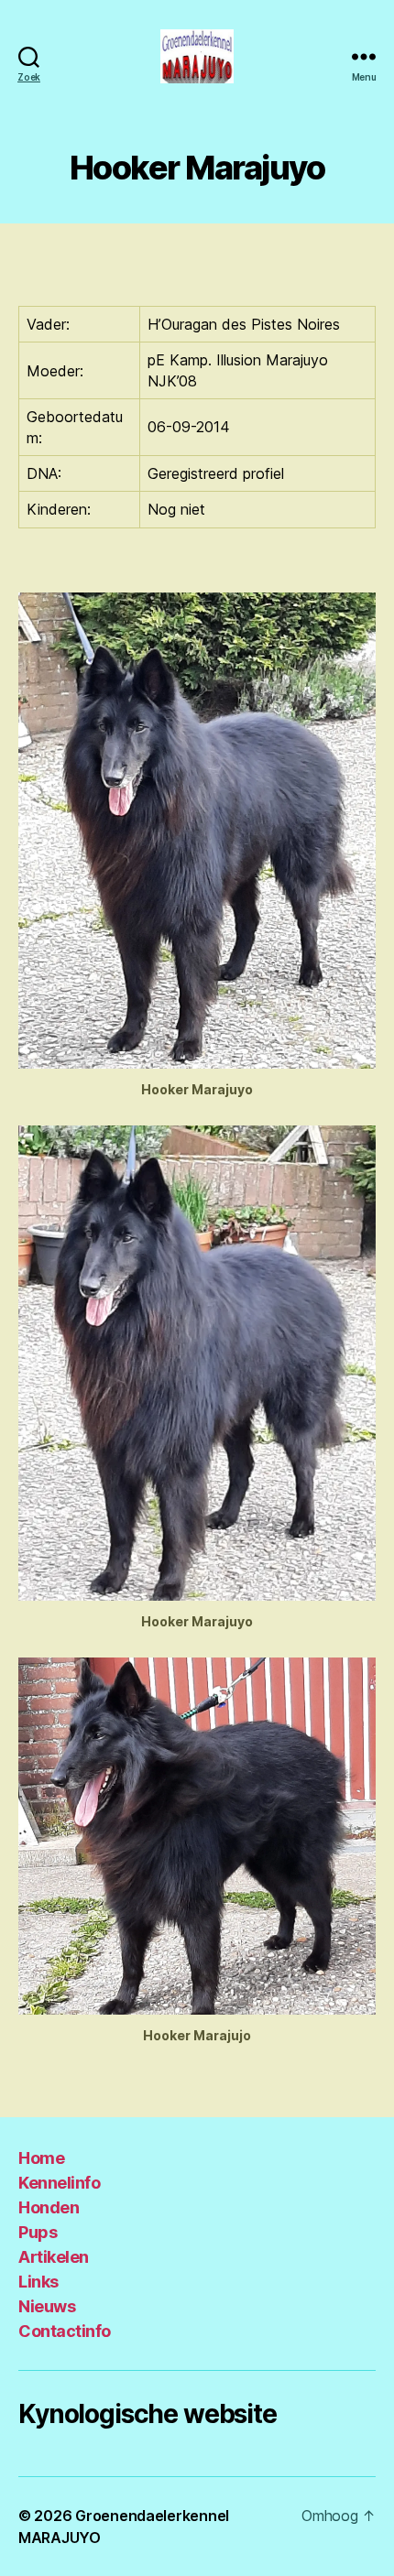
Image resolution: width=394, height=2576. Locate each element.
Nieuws (47, 2306)
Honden (49, 2207)
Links (38, 2282)
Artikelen (54, 2257)
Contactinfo (65, 2331)
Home (41, 2158)
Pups (38, 2232)
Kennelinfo (59, 2183)
